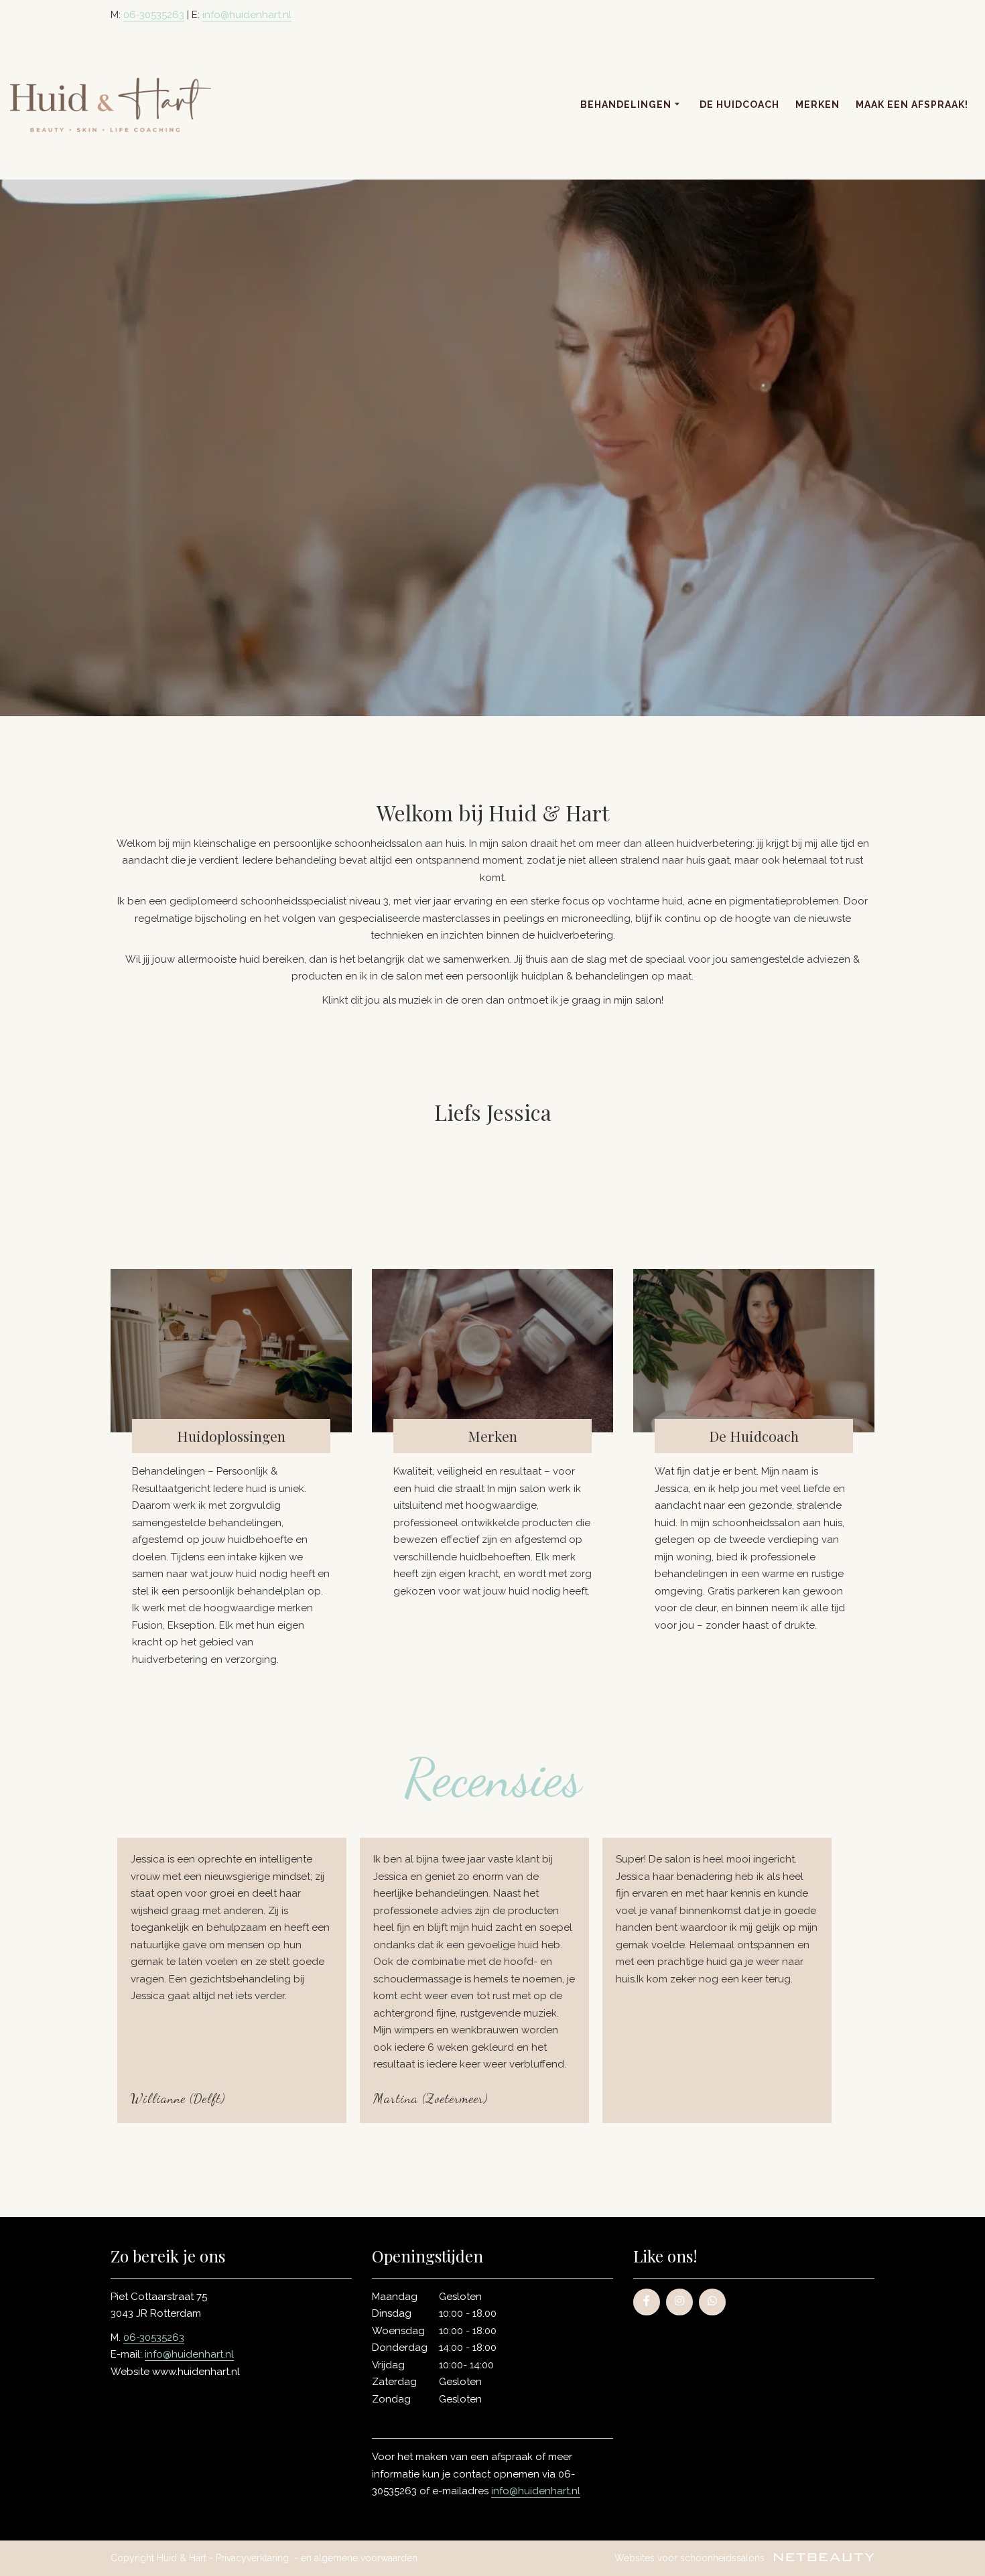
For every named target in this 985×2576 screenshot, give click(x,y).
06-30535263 (154, 15)
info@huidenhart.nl (247, 15)
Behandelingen (626, 105)
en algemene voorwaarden (359, 2558)
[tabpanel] (492, 1980)
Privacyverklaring (252, 2558)
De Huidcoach (739, 105)
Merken (817, 105)
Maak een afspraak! (912, 105)
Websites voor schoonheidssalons (691, 2558)
